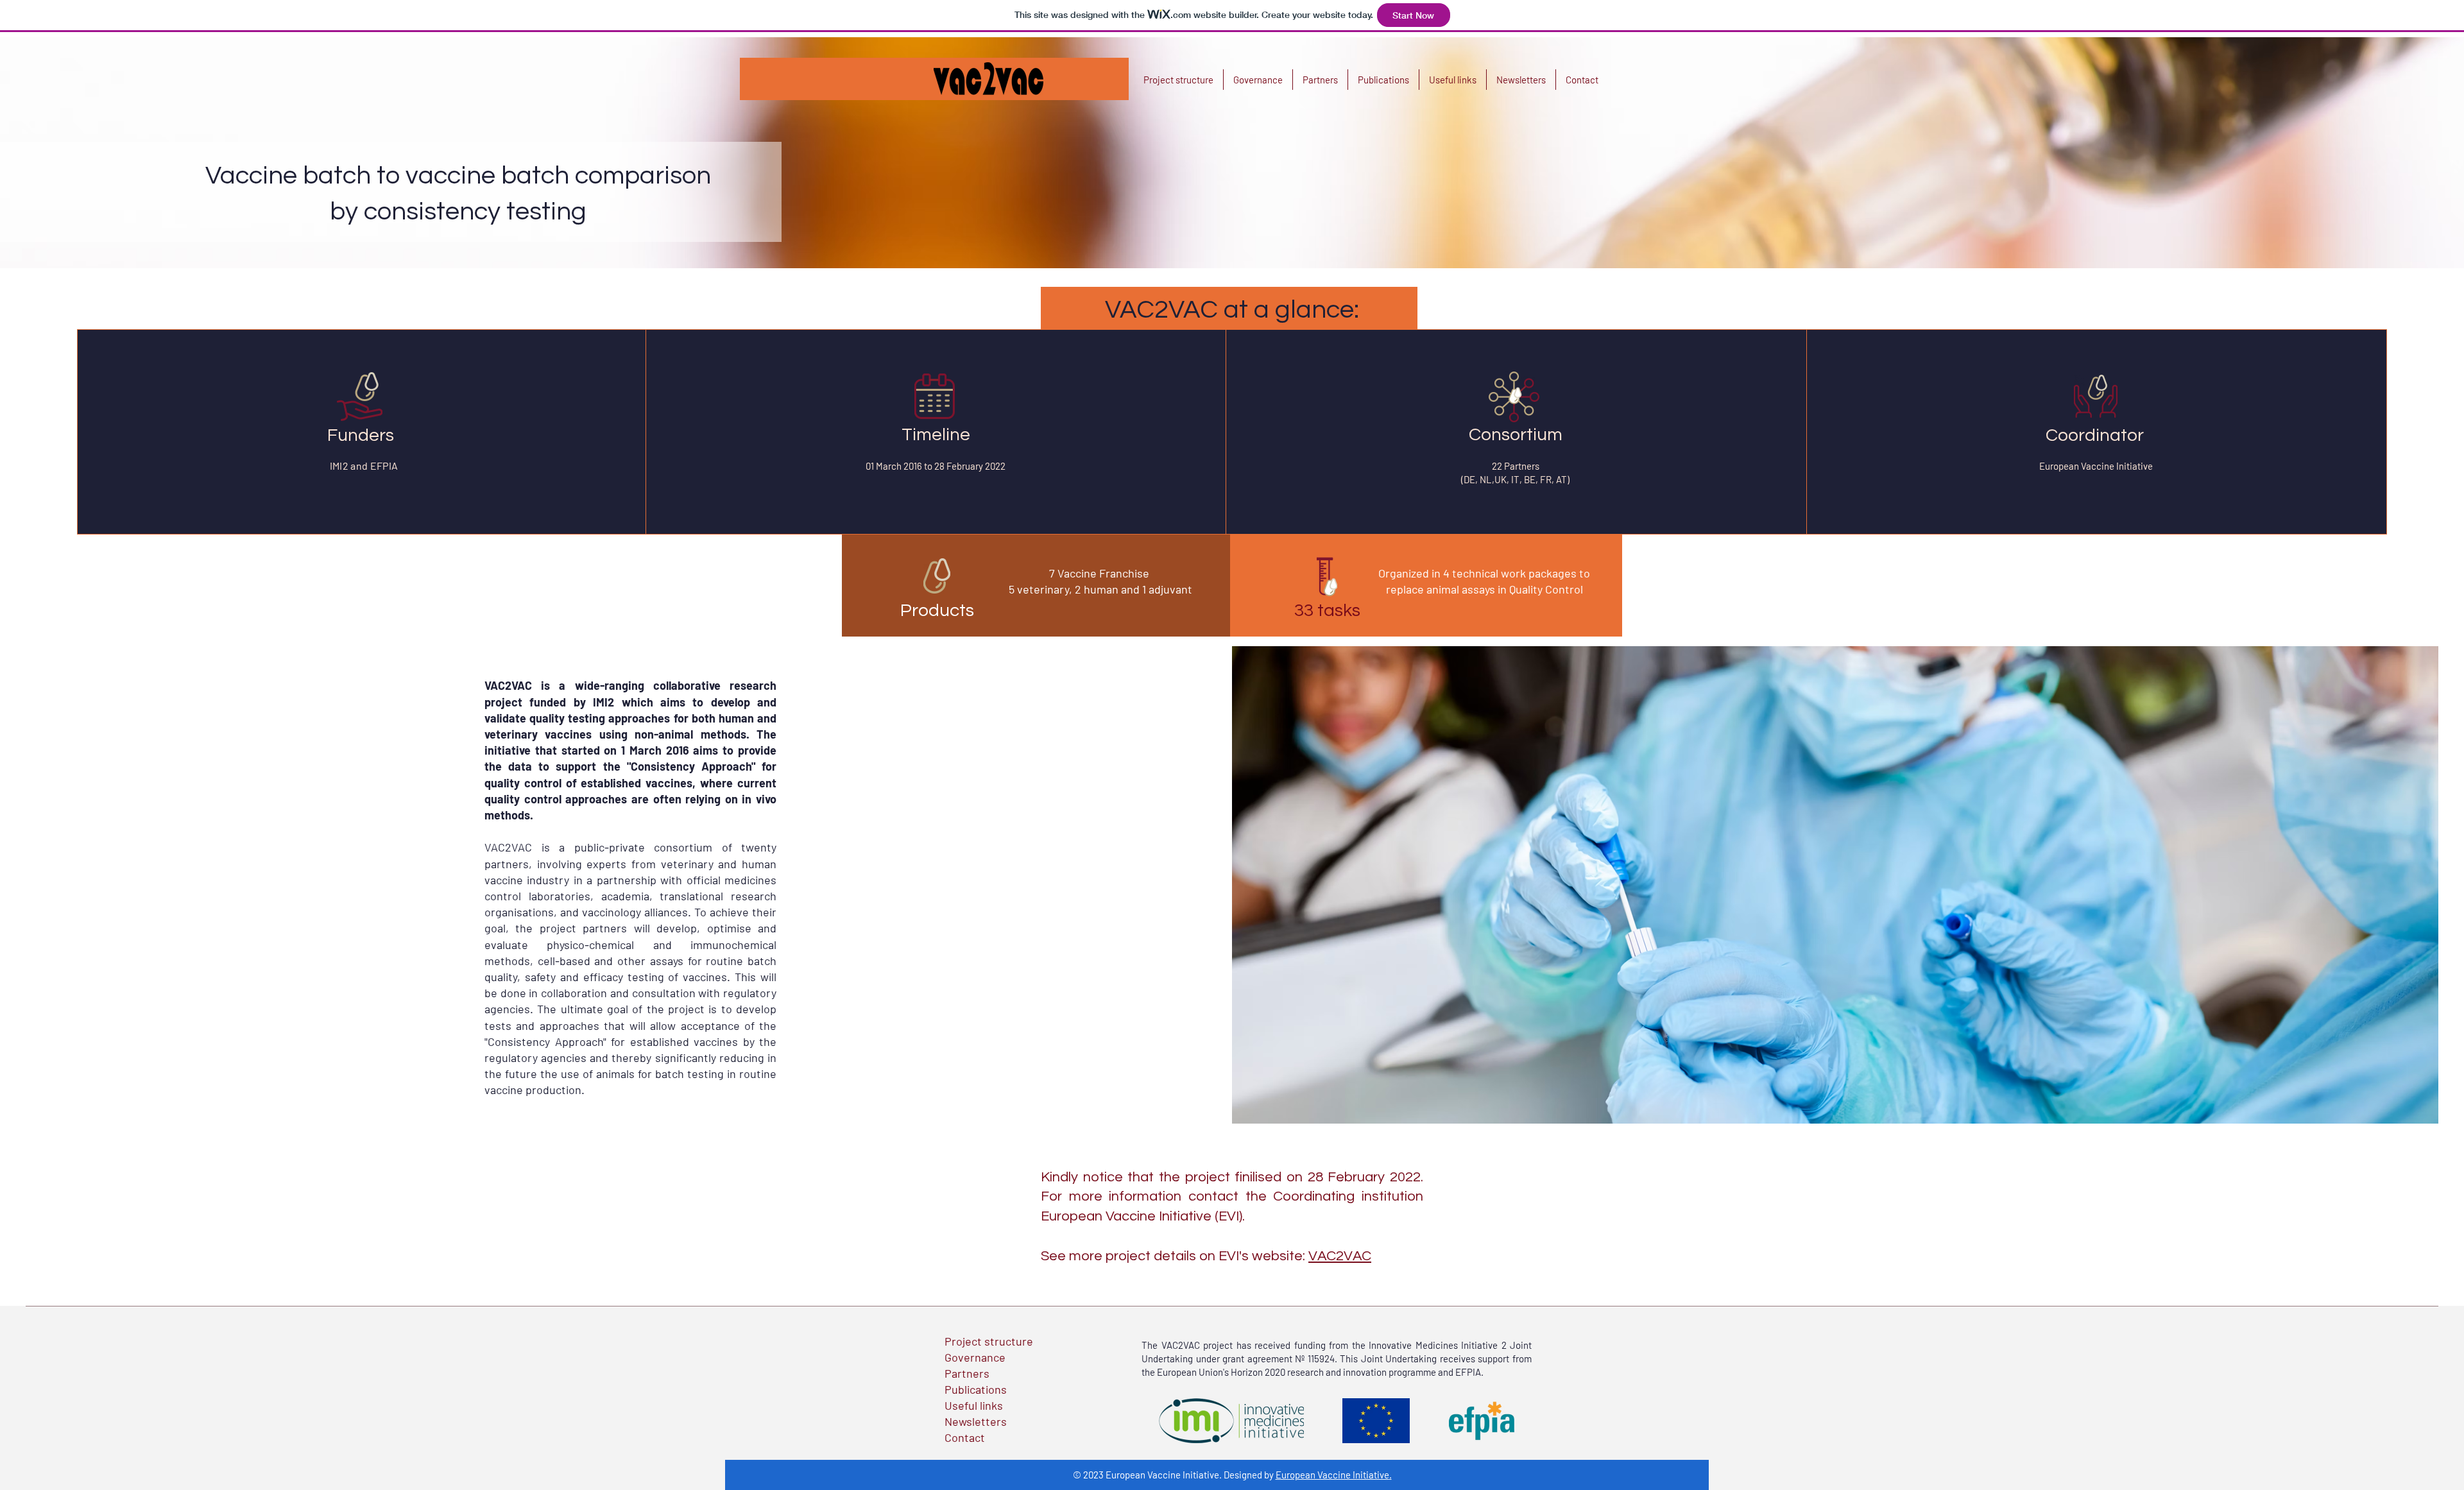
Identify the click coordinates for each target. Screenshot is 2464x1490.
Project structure (989, 1341)
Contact (965, 1437)
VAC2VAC (1340, 1256)
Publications (976, 1389)
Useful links (974, 1405)
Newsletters (976, 1421)
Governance (975, 1357)
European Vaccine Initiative (1332, 1475)
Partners (967, 1373)
